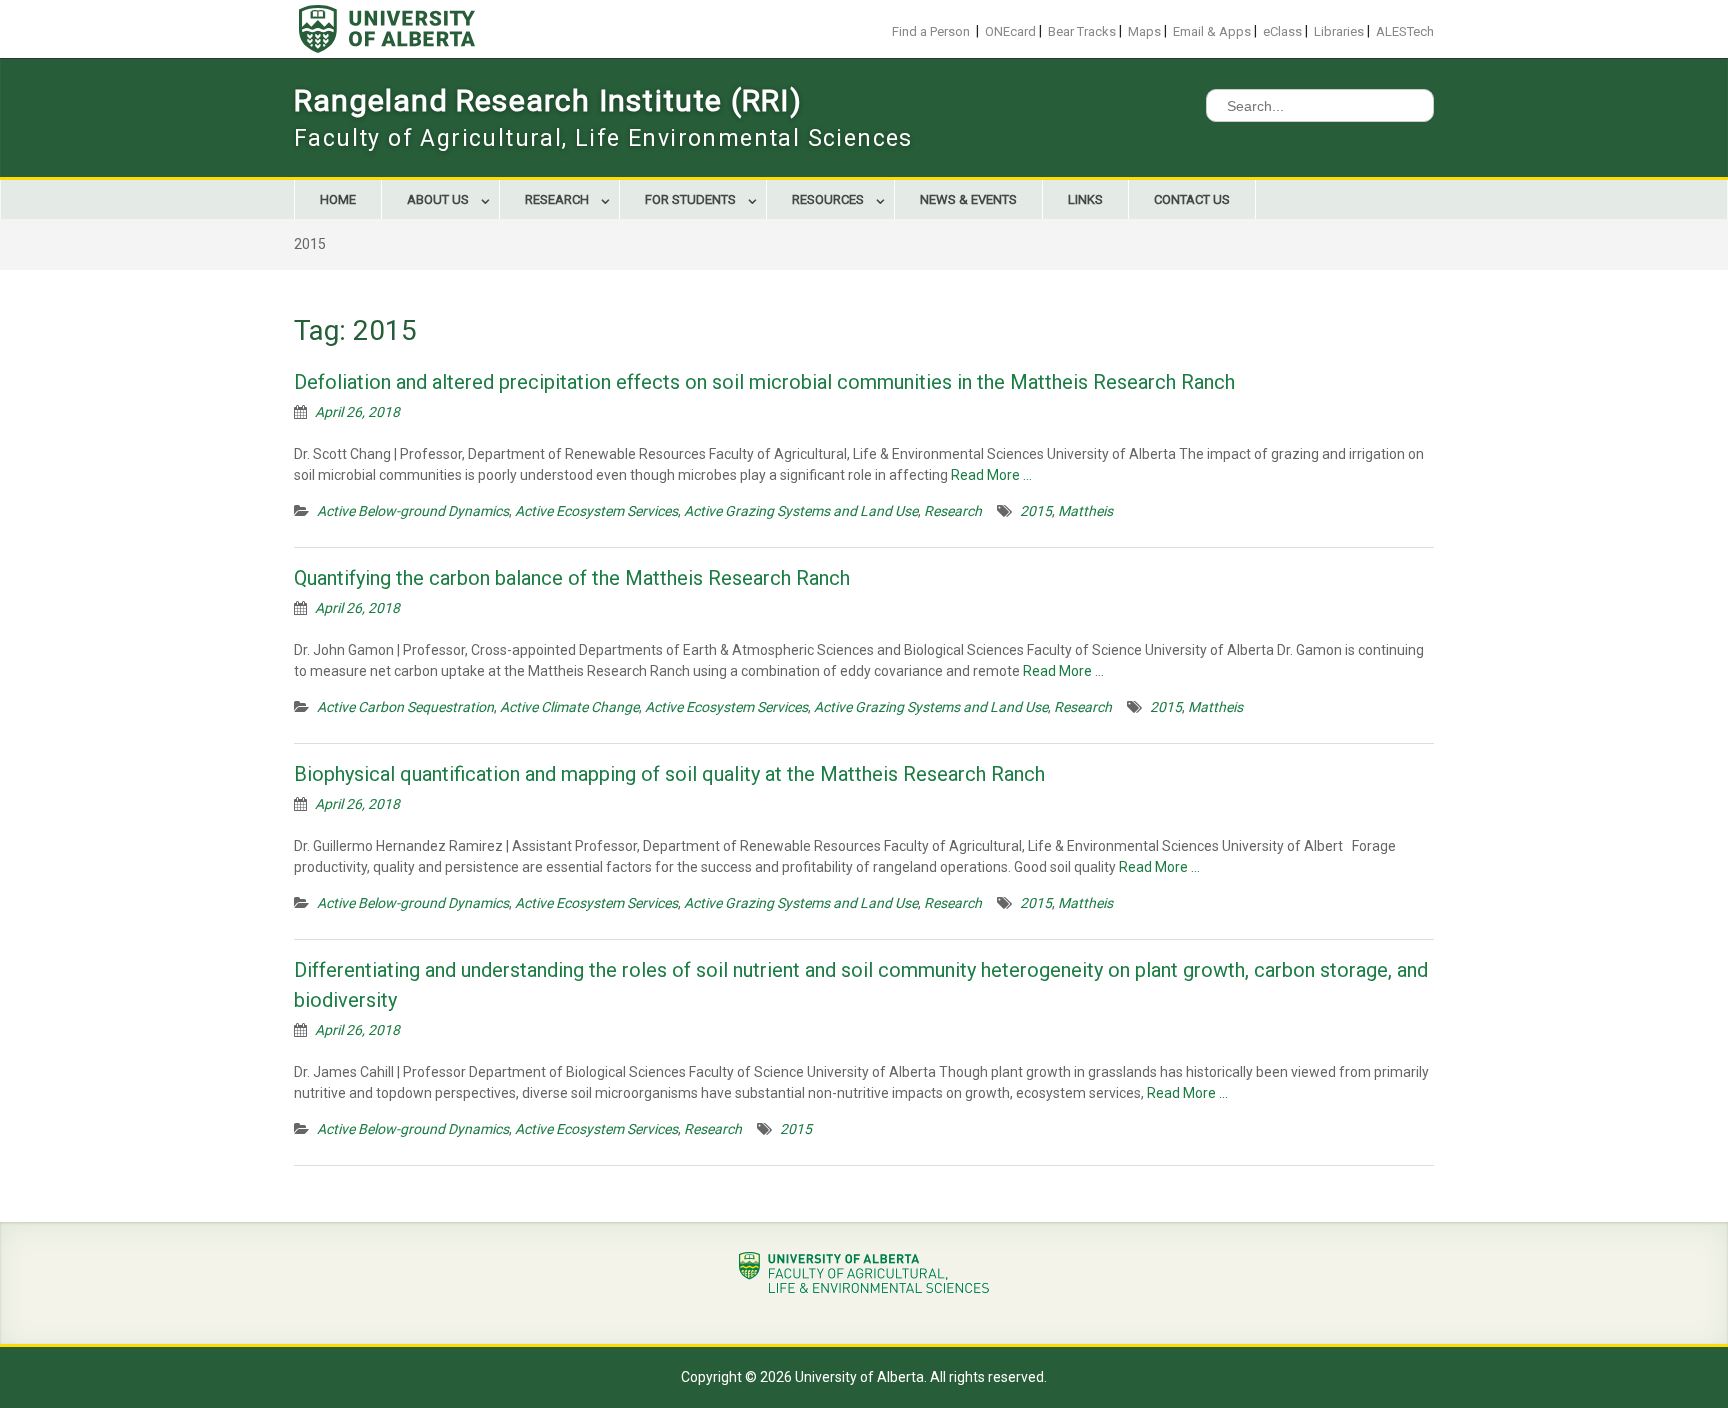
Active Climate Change (569, 707)
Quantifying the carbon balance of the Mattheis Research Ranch (572, 578)
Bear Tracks (1082, 31)
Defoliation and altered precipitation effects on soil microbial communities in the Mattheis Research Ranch (764, 382)
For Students (690, 199)
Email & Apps (1212, 31)
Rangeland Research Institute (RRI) (548, 100)
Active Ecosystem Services (596, 511)
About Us (438, 199)
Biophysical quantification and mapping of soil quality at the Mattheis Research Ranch (669, 774)
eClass (1282, 31)
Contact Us (1192, 199)
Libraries (1339, 31)
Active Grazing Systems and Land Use (801, 511)
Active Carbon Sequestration (405, 707)
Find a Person (931, 31)
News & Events (968, 199)
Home (338, 199)
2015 (1036, 511)
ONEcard (1010, 31)
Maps (1144, 31)
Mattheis (1085, 511)
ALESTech (1405, 31)
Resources (828, 199)
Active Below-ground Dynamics (413, 511)
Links (1085, 199)
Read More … (991, 475)
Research (557, 199)
